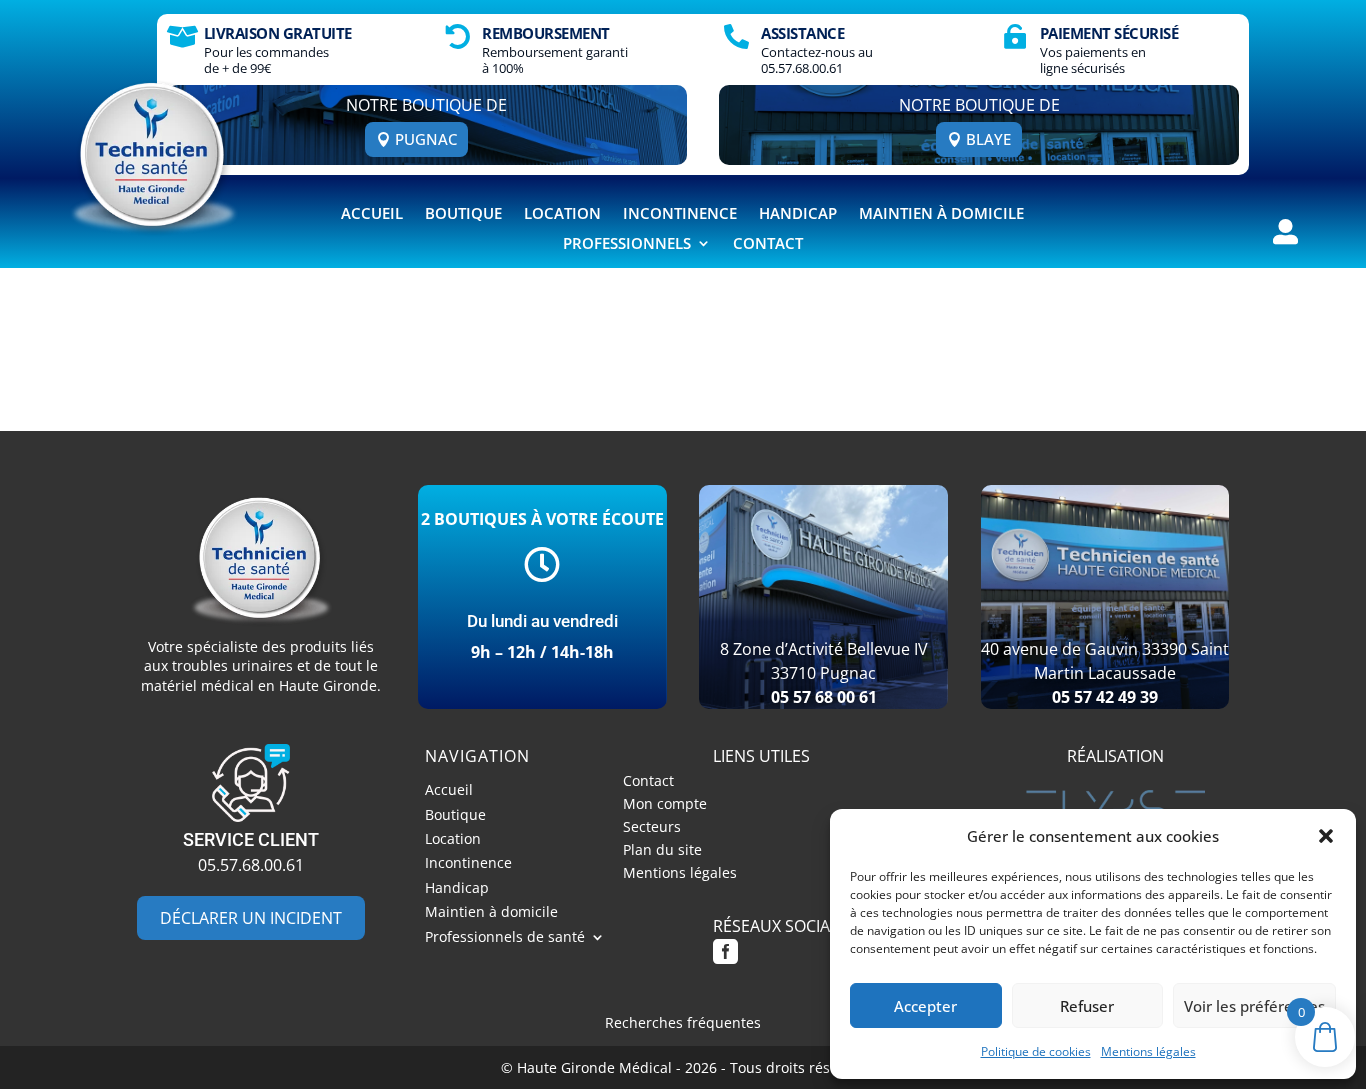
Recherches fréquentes (683, 1022)
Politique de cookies (1036, 1051)
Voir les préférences (1254, 1006)
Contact (768, 244)
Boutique (463, 214)
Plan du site (662, 852)
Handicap (798, 214)
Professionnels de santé (505, 939)
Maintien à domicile (941, 214)
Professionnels (627, 244)
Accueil (372, 214)
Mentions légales (1148, 1051)
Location (562, 214)
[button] (1326, 836)
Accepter (925, 1006)
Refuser (1087, 1006)
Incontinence (680, 214)
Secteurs (652, 829)
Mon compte (665, 806)
